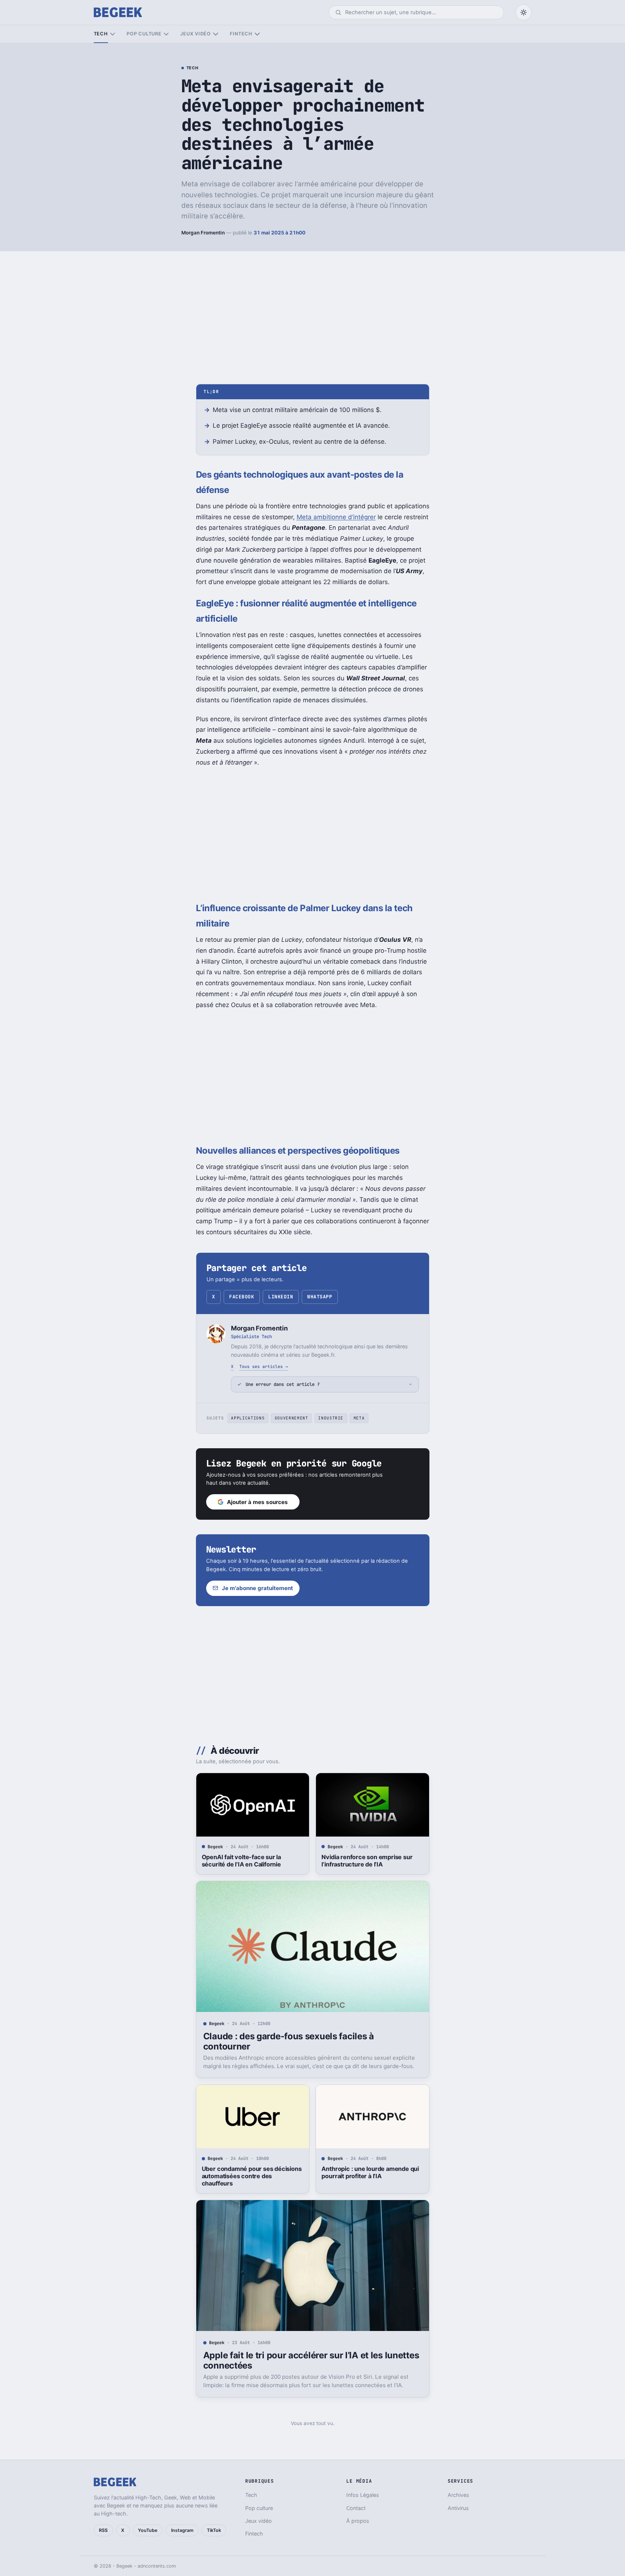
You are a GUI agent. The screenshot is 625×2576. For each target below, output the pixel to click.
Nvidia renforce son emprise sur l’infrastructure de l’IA (367, 1861)
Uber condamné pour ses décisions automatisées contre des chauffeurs (252, 2176)
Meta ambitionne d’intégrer (336, 517)
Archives (458, 2495)
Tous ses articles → (264, 1366)
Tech (101, 34)
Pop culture (144, 34)
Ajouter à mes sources (257, 1502)
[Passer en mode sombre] (524, 12)
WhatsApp (320, 1297)
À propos (358, 2521)
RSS (103, 2530)
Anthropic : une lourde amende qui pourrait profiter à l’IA (370, 2172)
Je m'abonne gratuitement (257, 1588)
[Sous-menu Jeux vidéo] (215, 34)
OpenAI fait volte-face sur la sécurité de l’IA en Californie (241, 1861)
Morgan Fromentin (203, 233)
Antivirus (458, 2508)
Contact (356, 2508)
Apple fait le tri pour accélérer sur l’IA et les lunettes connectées (311, 2360)
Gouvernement (292, 1418)
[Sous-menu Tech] (113, 34)
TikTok (214, 2530)
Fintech (241, 34)
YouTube (148, 2530)
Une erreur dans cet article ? (283, 1384)
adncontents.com (157, 2566)
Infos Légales (363, 2495)
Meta (359, 1418)
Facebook (242, 1297)
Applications (248, 1418)
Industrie (331, 1418)
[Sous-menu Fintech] (257, 34)
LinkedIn (281, 1297)
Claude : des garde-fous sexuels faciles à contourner (289, 2041)
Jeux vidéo (196, 34)
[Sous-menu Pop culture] (166, 34)
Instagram (182, 2530)
